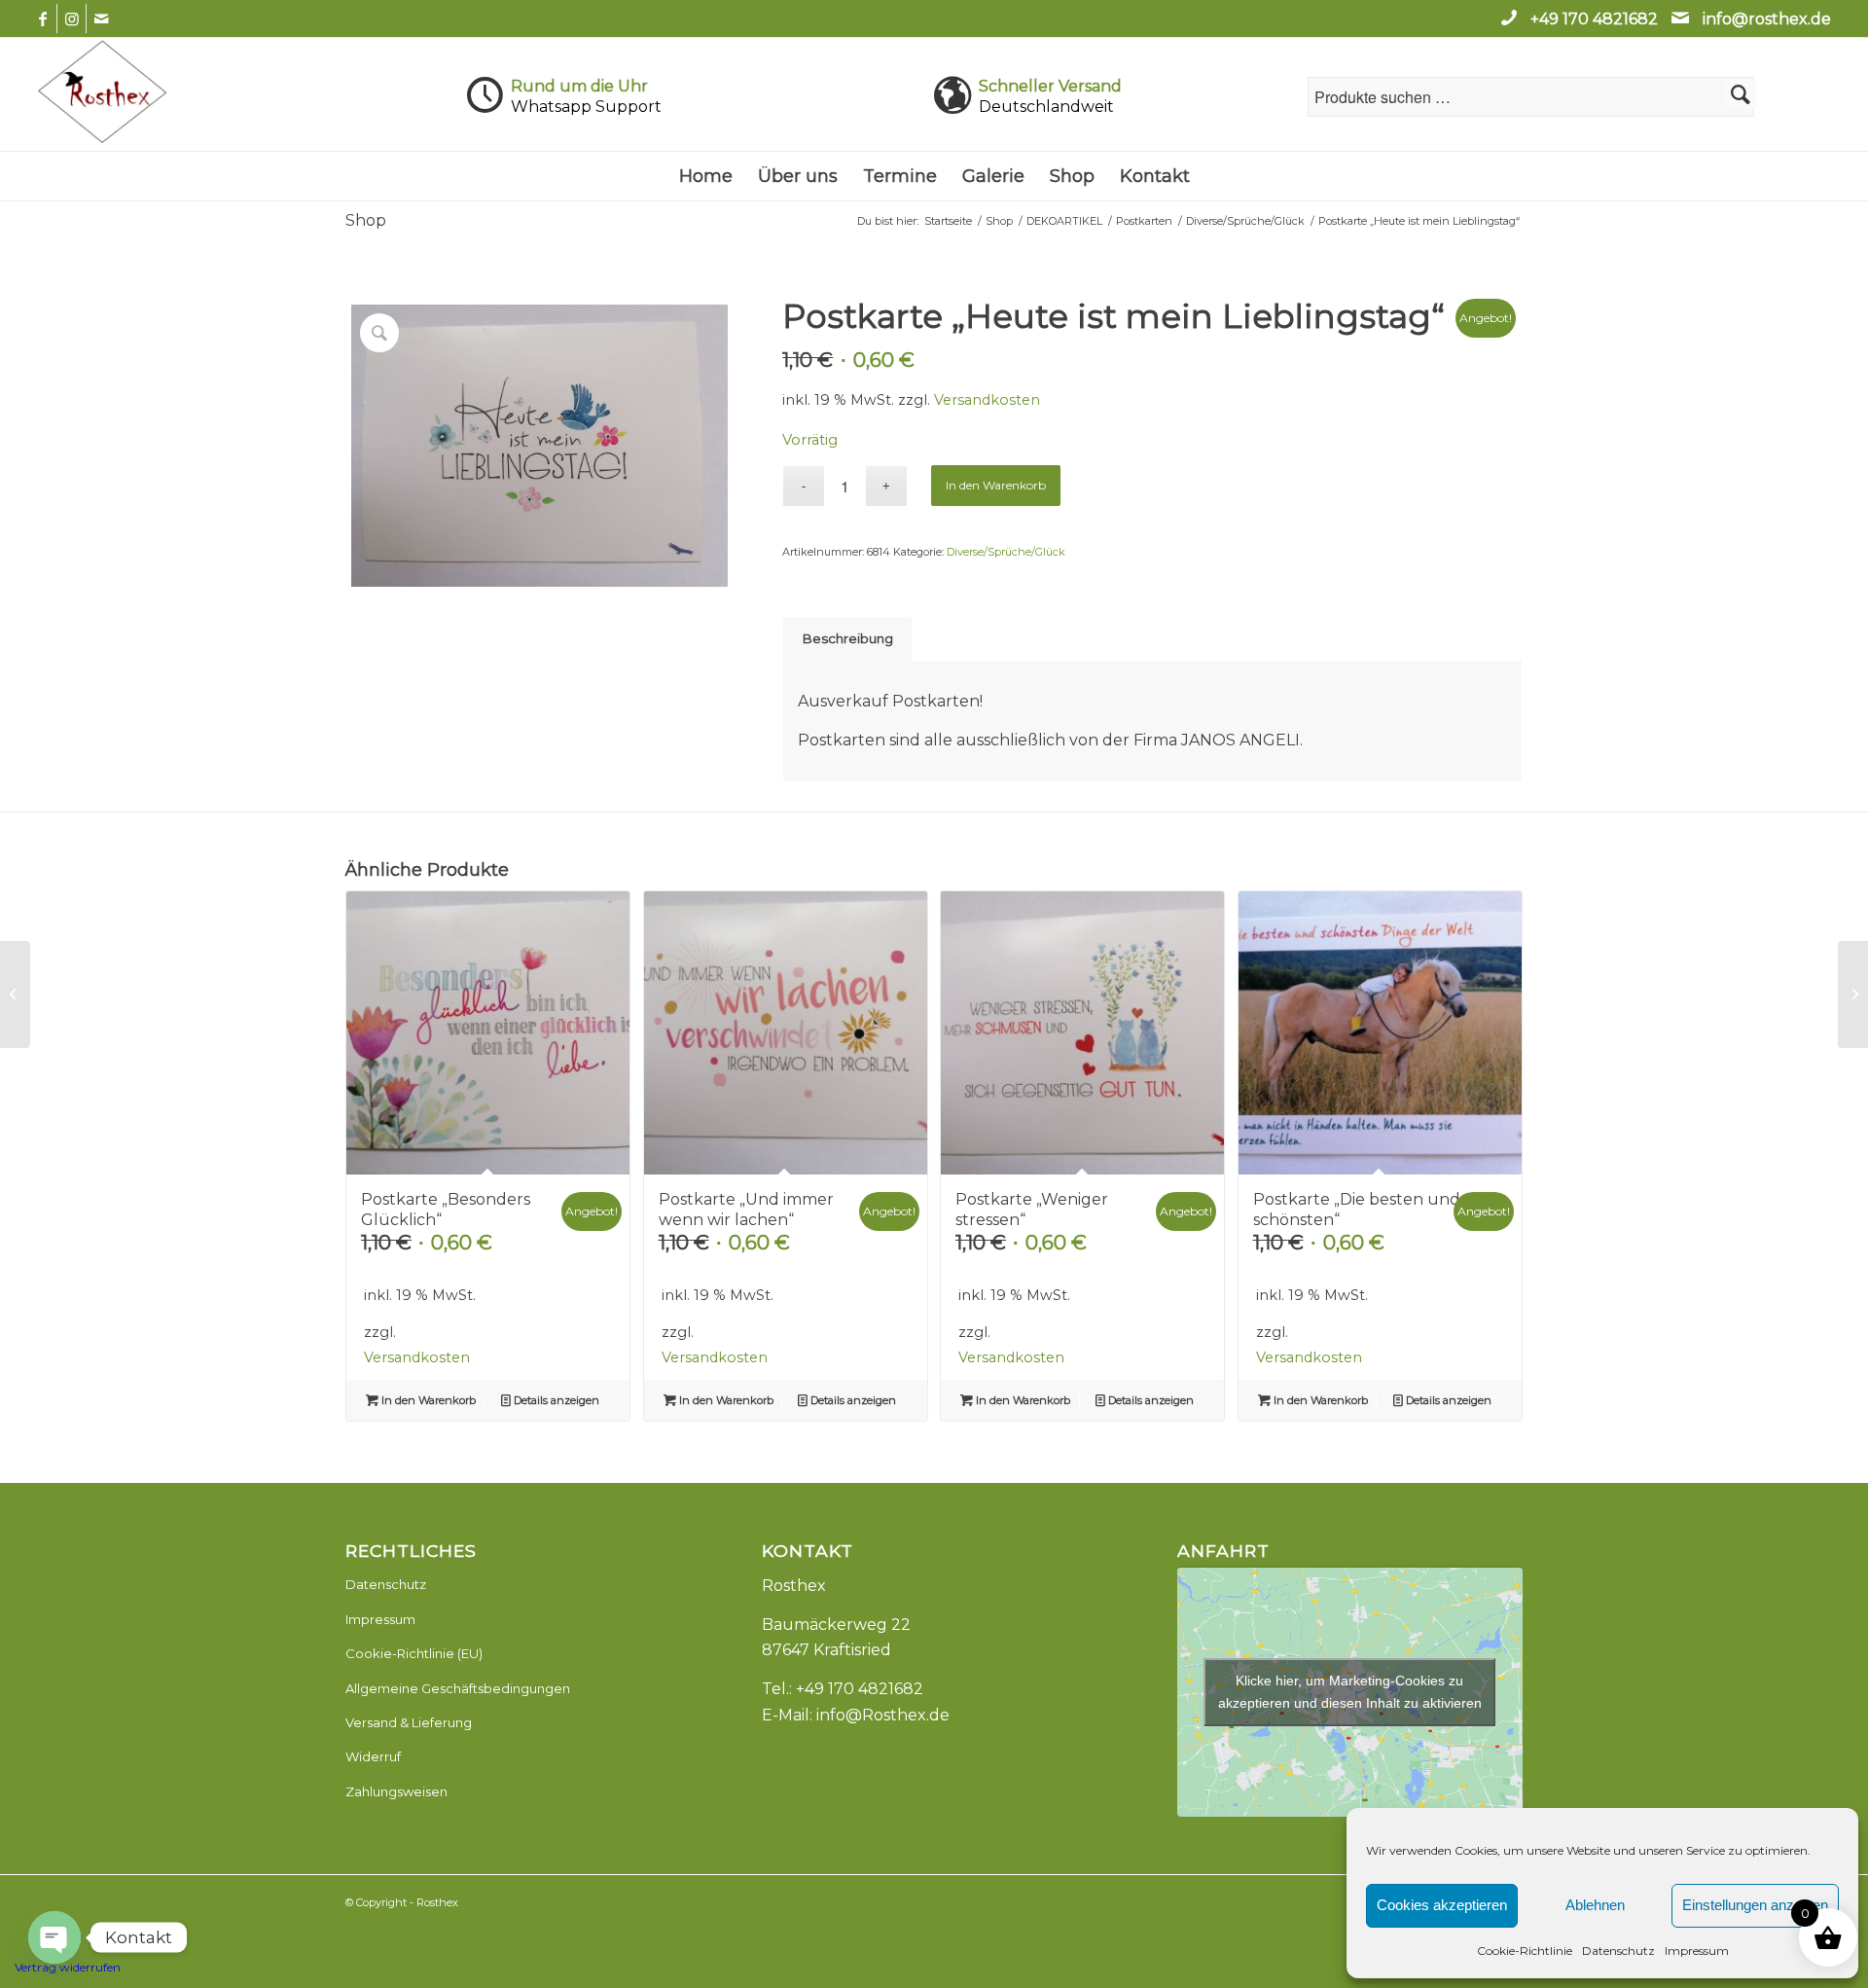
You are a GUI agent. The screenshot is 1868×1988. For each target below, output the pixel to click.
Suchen (1741, 94)
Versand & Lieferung (409, 1722)
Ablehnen (1595, 1905)
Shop (366, 220)
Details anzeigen (555, 1400)
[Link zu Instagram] (72, 18)
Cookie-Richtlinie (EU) (414, 1653)
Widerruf (373, 1756)
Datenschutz (1618, 1951)
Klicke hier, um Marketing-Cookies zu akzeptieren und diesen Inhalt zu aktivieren (1350, 1692)
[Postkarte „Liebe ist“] (15, 994)
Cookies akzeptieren (1442, 1905)
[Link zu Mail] (101, 18)
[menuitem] (706, 176)
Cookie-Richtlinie (1525, 1951)
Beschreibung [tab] (848, 638)
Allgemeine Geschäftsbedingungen (458, 1688)
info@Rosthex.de (883, 1715)
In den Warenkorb (996, 485)
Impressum (1697, 1951)
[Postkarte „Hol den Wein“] (1853, 994)
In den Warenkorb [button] (427, 1400)
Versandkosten (987, 400)
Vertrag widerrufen (68, 1967)
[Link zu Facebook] (42, 18)
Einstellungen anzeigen (1755, 1905)
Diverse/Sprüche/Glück (1006, 552)
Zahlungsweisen (396, 1791)
